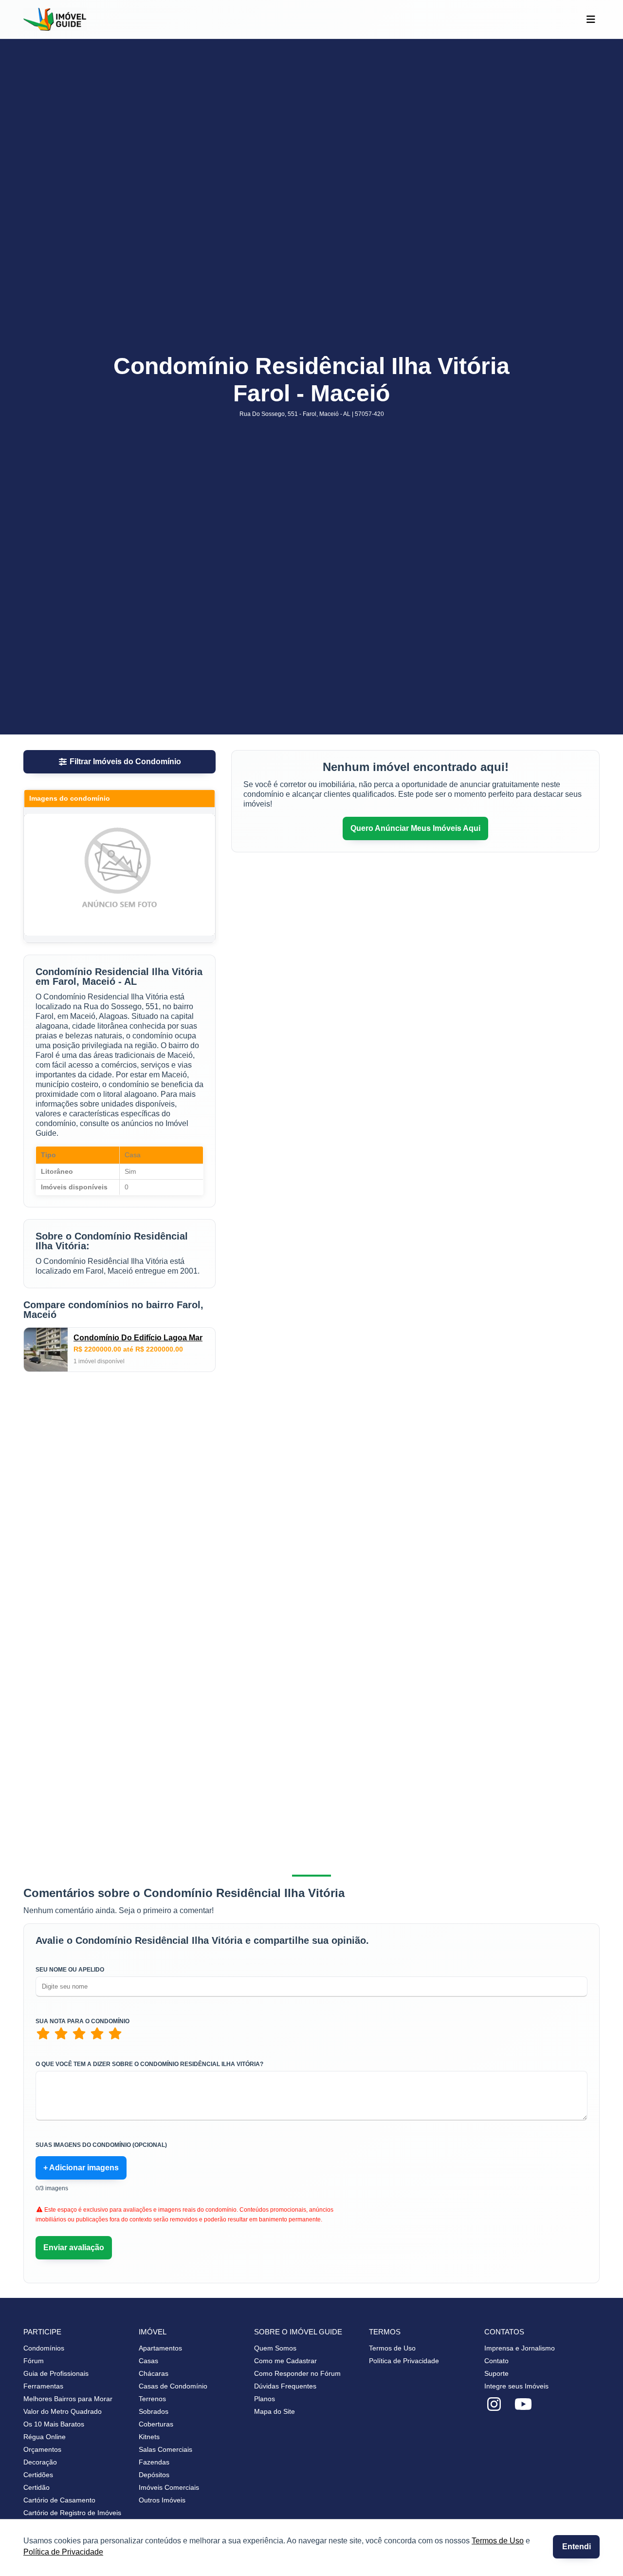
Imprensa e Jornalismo (520, 2348)
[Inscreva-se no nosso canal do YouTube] (523, 2405)
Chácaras (154, 2373)
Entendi (577, 2547)
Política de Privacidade (63, 2552)
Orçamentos (42, 2449)
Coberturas (156, 2424)
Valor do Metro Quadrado (63, 2411)
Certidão (37, 2487)
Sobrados (154, 2411)
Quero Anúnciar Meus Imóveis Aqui (415, 828)
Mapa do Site (275, 2411)
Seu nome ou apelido (70, 1970)
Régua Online (45, 2437)
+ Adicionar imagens (81, 2168)
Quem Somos (275, 2348)
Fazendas (154, 2462)
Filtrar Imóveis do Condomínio (125, 762)
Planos (265, 2399)
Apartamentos (160, 2348)
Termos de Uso (498, 2541)
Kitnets (149, 2437)
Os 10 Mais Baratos (54, 2424)
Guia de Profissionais (56, 2373)
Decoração (40, 2462)
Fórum (34, 2361)
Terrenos (152, 2399)
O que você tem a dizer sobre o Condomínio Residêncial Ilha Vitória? (149, 2064)
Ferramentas (43, 2386)
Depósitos (154, 2475)
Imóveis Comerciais (169, 2487)
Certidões (38, 2475)
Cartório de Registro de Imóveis (72, 2513)
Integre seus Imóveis (516, 2386)
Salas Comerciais (165, 2449)
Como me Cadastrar (285, 2361)
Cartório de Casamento (59, 2500)
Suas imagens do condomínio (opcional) (101, 2145)
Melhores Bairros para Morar (68, 2399)
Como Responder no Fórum (297, 2373)
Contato (496, 2361)
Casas (148, 2361)
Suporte (496, 2373)
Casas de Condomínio (173, 2386)
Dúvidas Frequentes (285, 2386)
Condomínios (44, 2348)
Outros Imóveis (162, 2500)
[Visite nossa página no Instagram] (494, 2405)
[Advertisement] (119, 1460)
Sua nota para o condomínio (82, 2021)
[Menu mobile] (591, 19)
